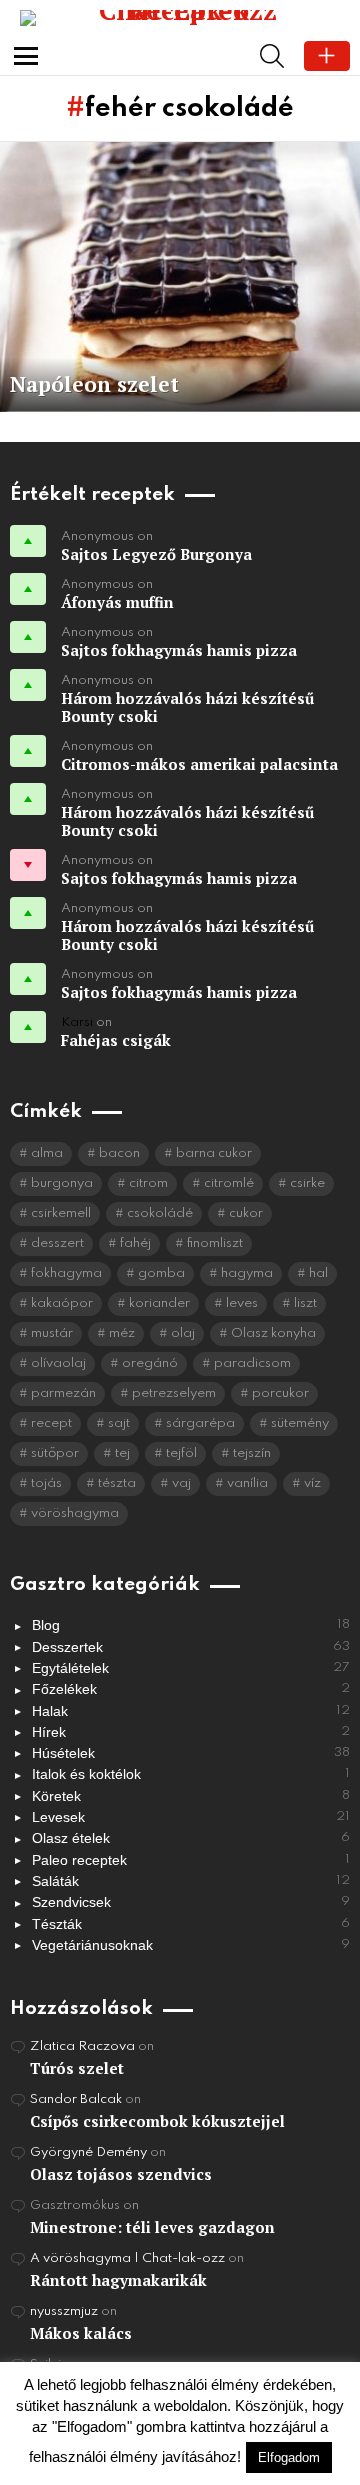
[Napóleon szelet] (180, 277)
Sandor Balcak (76, 2099)
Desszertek (191, 1647)
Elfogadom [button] (289, 2457)
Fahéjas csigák (116, 1040)
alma (47, 1153)
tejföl (181, 1453)
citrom (148, 1183)
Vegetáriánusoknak (191, 1945)
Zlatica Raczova (82, 2046)
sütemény (300, 1423)
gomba (161, 1273)
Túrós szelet (77, 2068)
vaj (181, 1483)
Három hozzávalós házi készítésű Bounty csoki (187, 707)
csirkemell (61, 1213)
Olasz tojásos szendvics (121, 2174)
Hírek (191, 1732)
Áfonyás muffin (117, 602)
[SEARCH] (272, 56)
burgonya (62, 1183)
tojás (46, 1483)
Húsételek (191, 1753)
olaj (183, 1333)
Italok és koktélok (191, 1774)
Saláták (191, 1881)
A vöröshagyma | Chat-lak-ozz (127, 2258)
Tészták (191, 1924)
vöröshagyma (75, 1513)
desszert (57, 1243)
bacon (119, 1153)
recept (51, 1423)
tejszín (252, 1453)
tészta (117, 1483)
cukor (246, 1213)
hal (318, 1273)
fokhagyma (66, 1273)
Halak (191, 1711)
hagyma (247, 1273)
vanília (247, 1483)
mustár (52, 1333)
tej (122, 1453)
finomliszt (215, 1243)
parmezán (63, 1393)
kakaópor (62, 1303)
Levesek (191, 1817)
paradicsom (252, 1363)
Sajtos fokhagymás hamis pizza (179, 650)
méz (122, 1333)
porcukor (280, 1393)
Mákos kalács (81, 2333)
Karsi (77, 1022)
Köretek (191, 1796)
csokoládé (160, 1213)
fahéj (135, 1243)
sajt (119, 1423)
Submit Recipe (327, 56)
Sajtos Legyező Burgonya (156, 554)
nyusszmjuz (64, 2311)
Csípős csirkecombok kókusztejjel (157, 2121)
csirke (307, 1183)
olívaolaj (58, 1363)
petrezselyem (174, 1393)
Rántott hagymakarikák (118, 2280)
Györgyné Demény (88, 2152)
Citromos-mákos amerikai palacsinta (199, 764)
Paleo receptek (191, 1860)
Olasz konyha (273, 1333)
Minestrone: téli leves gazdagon (152, 2227)
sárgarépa (200, 1423)
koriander (159, 1303)
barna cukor (214, 1153)
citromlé (229, 1183)
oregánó (150, 1363)
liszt (305, 1303)
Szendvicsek (191, 1902)
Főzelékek (191, 1689)
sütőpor (55, 1453)
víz (312, 1483)
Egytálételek (191, 1668)
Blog (191, 1625)
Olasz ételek (191, 1838)
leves (242, 1303)
